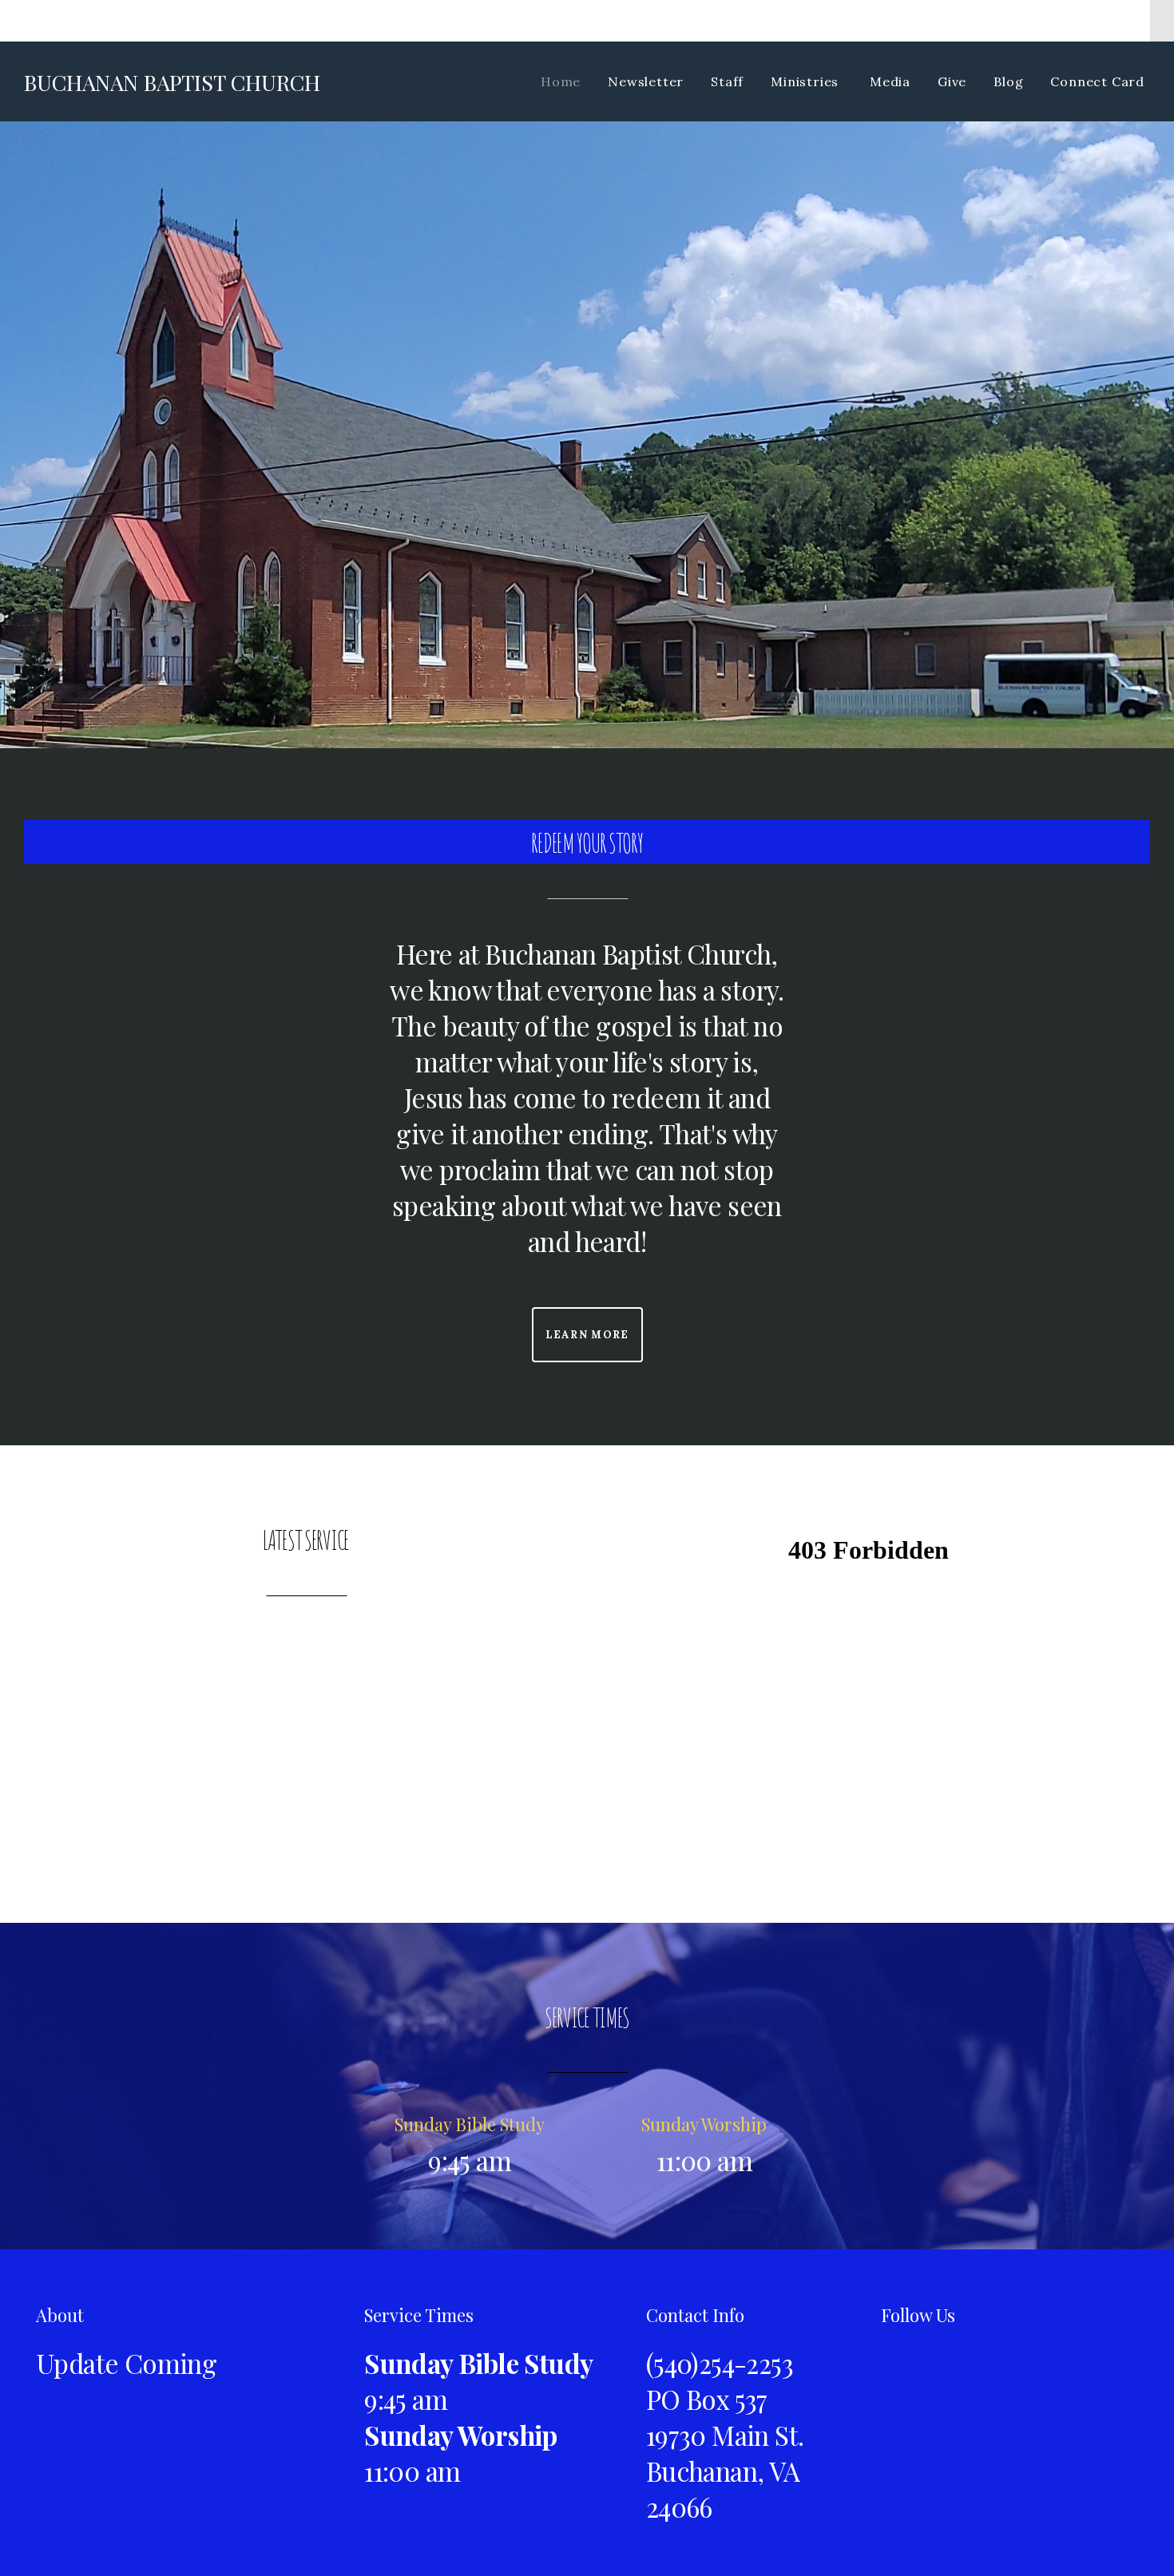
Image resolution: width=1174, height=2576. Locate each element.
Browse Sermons (305, 1720)
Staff (727, 81)
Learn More (587, 1335)
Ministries (807, 81)
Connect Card (1097, 81)
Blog (1008, 81)
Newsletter (646, 81)
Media (890, 81)
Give (952, 81)
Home (561, 81)
